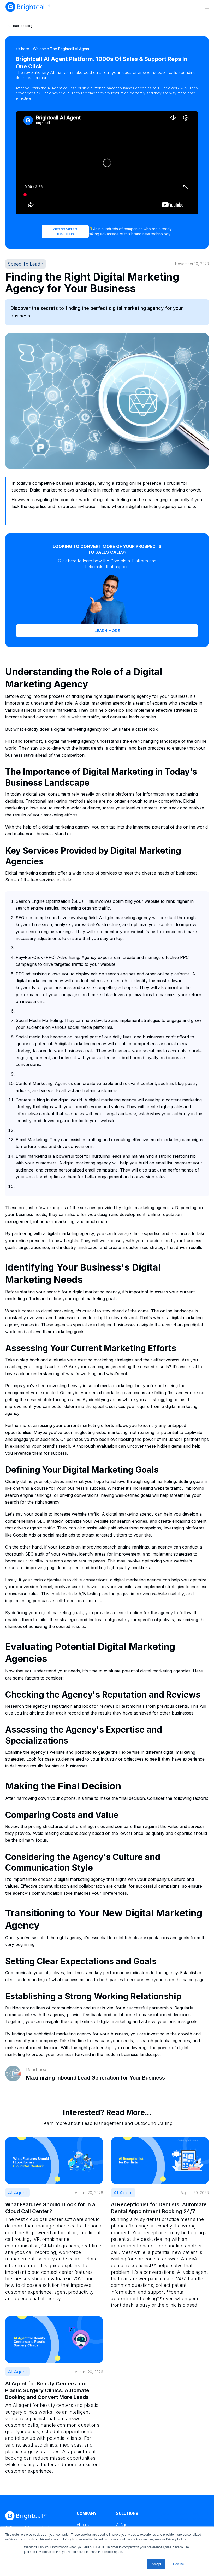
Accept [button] (156, 2564)
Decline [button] (179, 2564)
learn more (107, 631)
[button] (207, 7)
